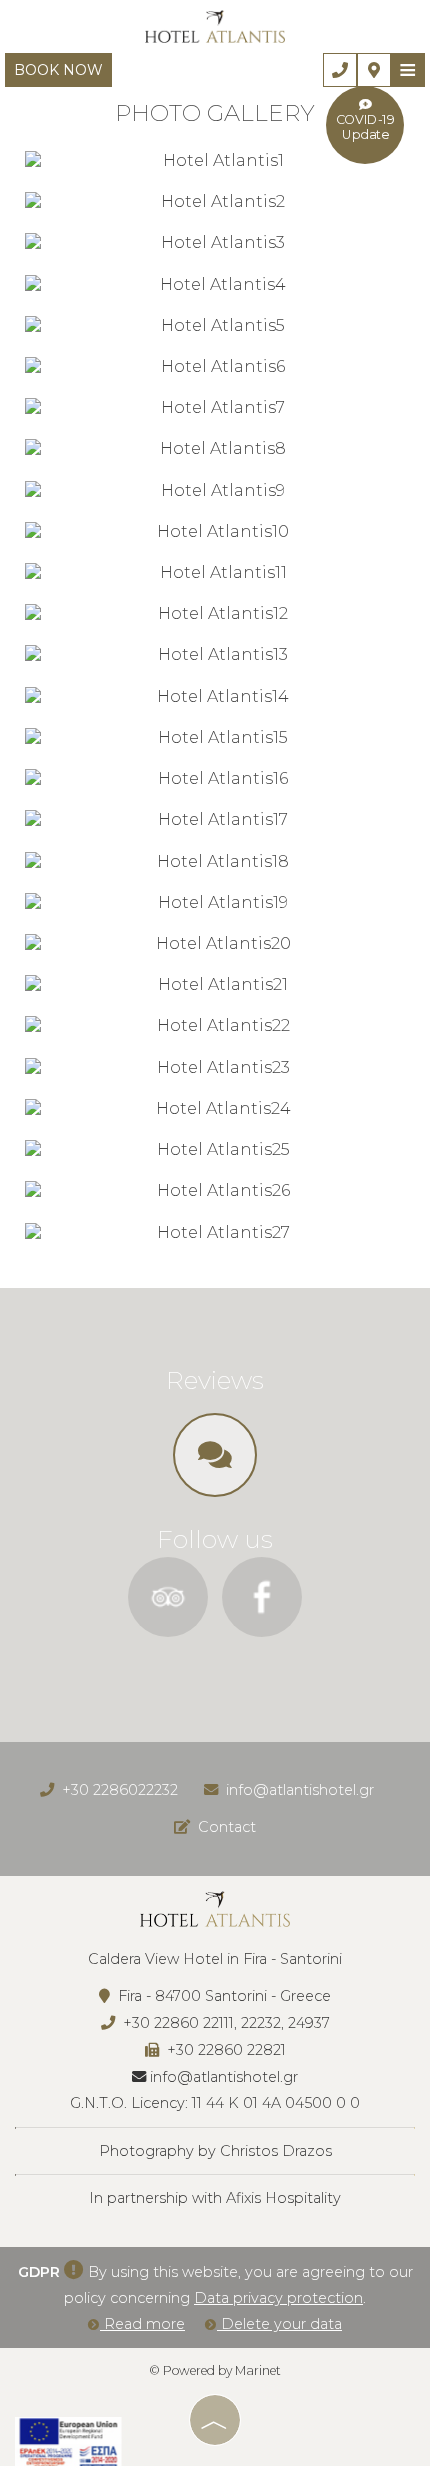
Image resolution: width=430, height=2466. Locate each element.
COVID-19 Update (365, 127)
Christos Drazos (276, 2151)
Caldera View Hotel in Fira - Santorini (215, 1959)
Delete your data (279, 2324)
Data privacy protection (278, 2298)
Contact (227, 1827)
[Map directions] (374, 70)
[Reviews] (215, 1461)
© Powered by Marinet (215, 2370)
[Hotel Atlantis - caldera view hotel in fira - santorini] (215, 25)
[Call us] (340, 70)
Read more (142, 2324)
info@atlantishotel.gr (300, 1790)
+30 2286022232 (120, 1790)
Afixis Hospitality (283, 2198)
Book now (58, 70)
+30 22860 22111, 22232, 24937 (226, 2023)
